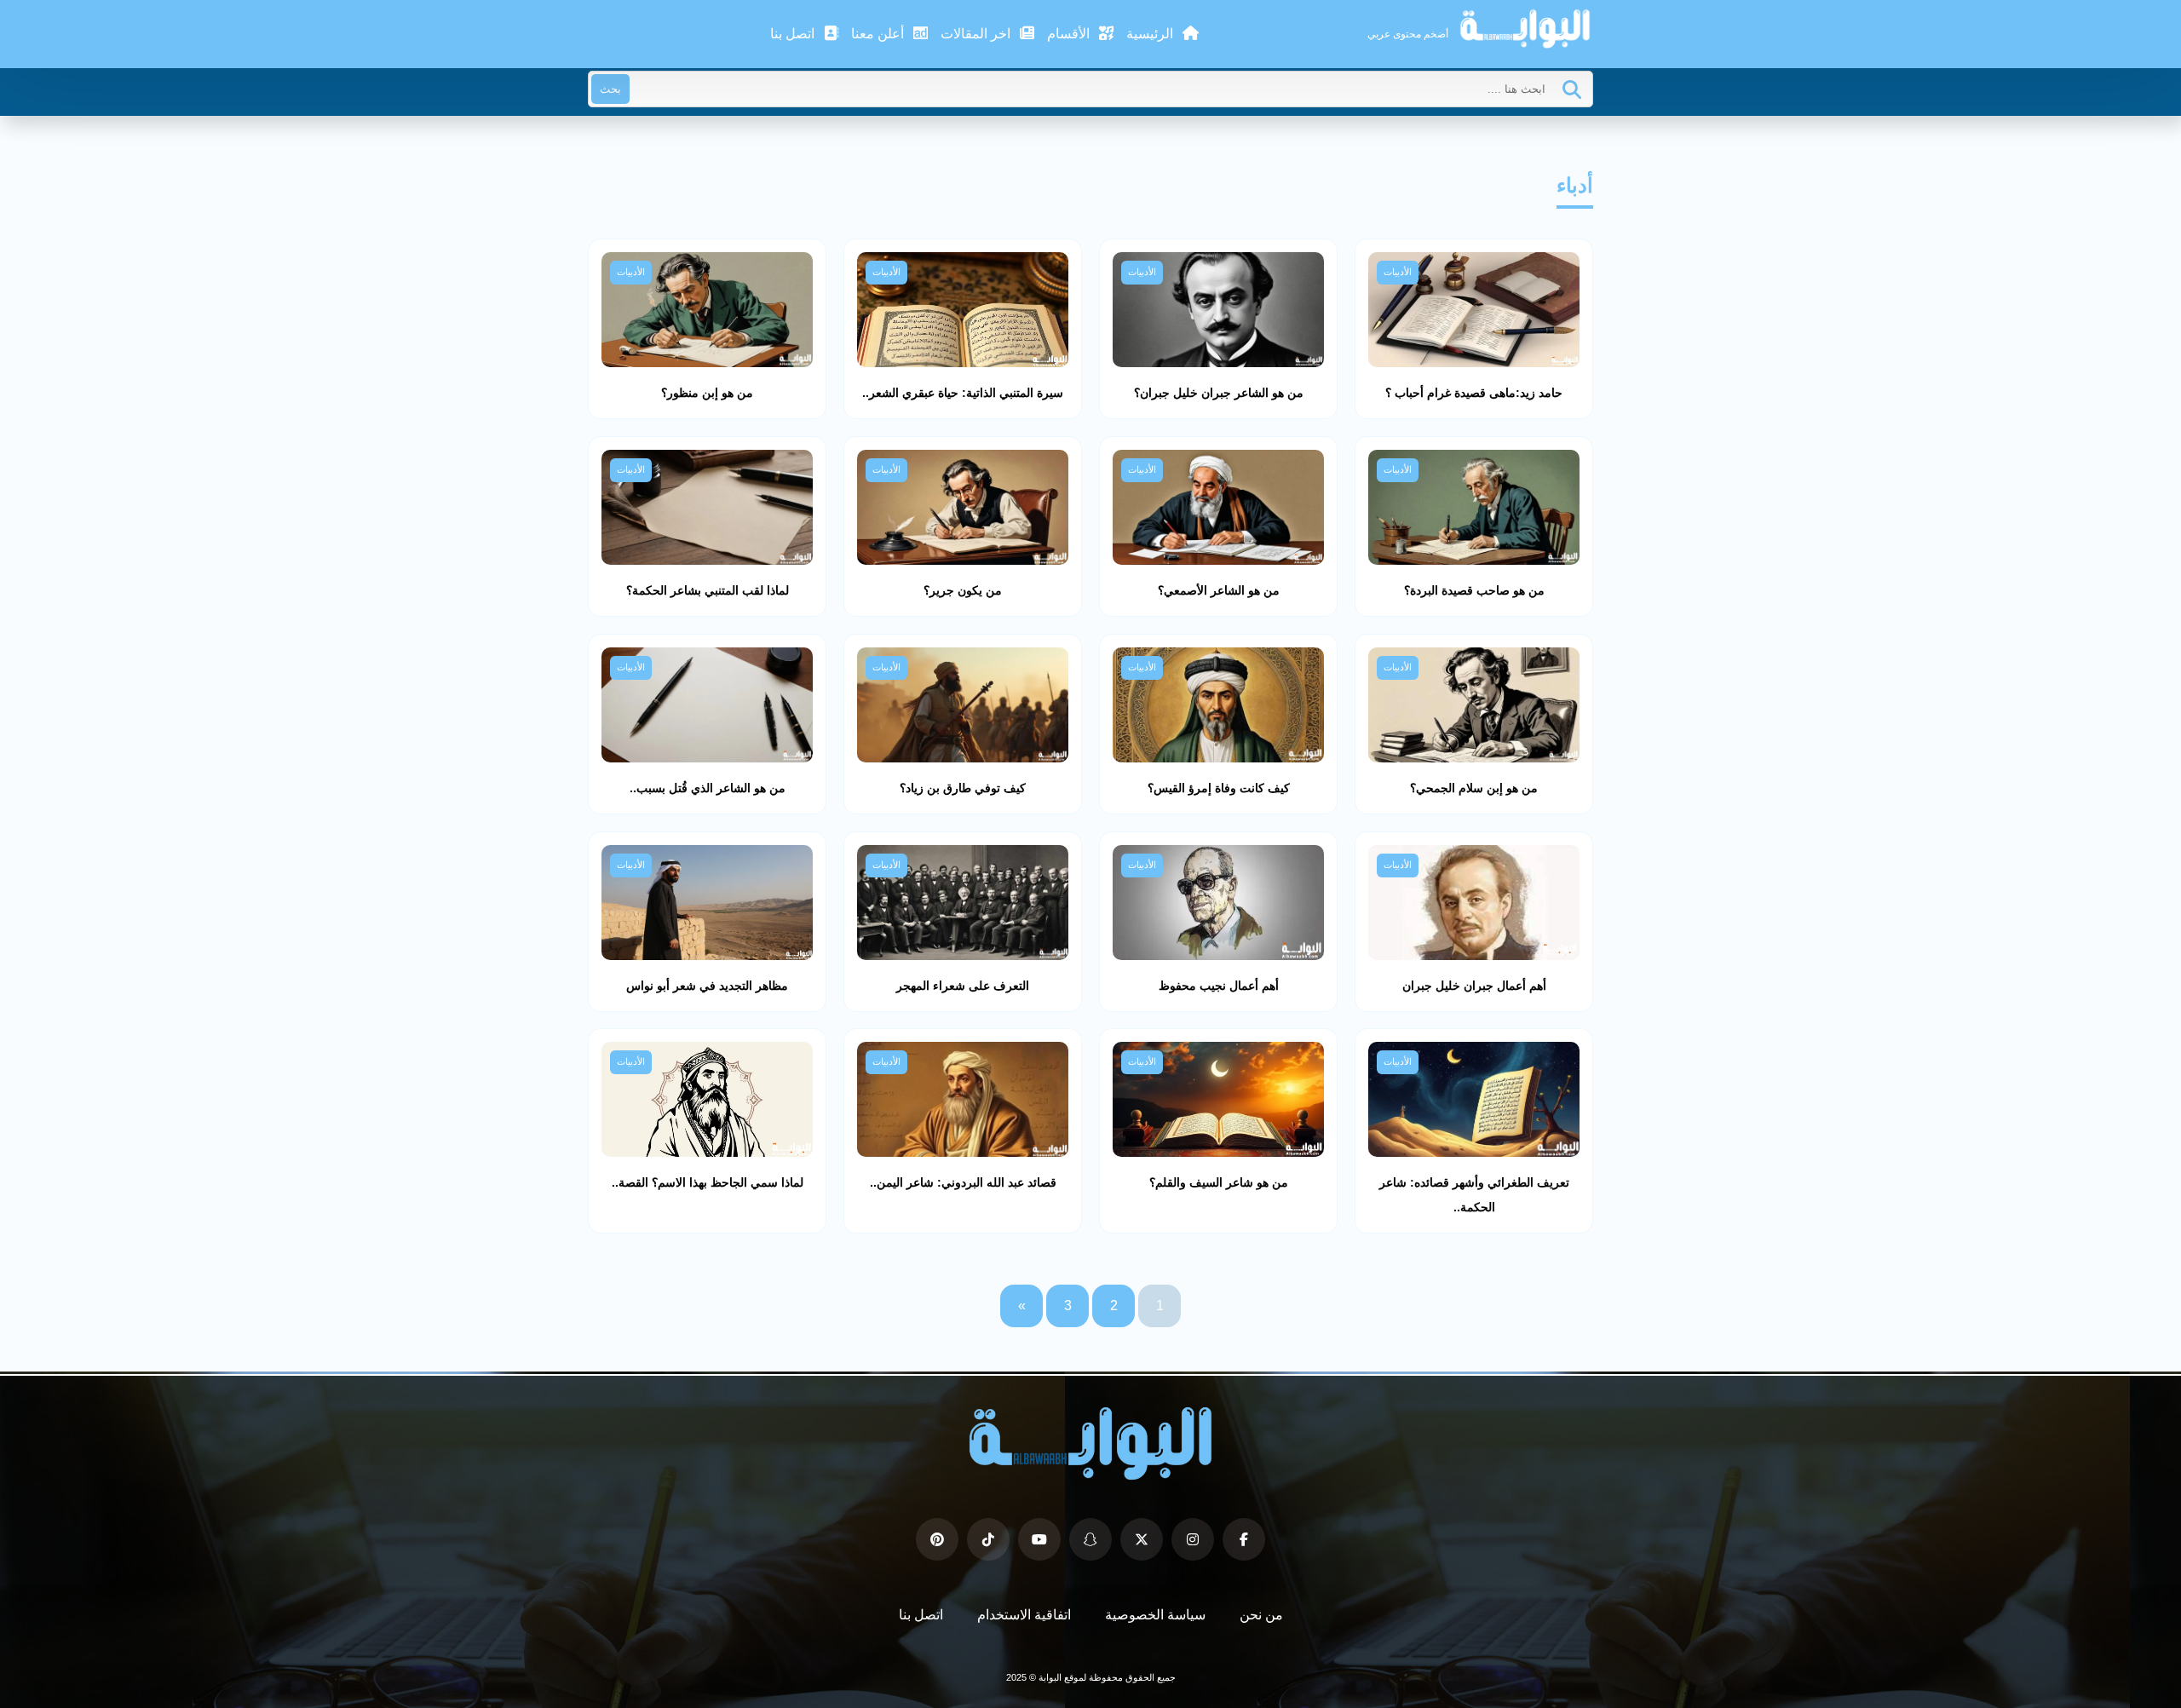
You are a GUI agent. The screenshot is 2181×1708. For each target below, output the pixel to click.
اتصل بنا (794, 34)
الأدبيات (1398, 272)
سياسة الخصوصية (1155, 1615)
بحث (610, 89)
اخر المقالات (977, 34)
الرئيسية (1151, 34)
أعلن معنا (879, 34)
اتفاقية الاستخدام (1024, 1615)
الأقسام (1070, 34)
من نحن (1261, 1615)
